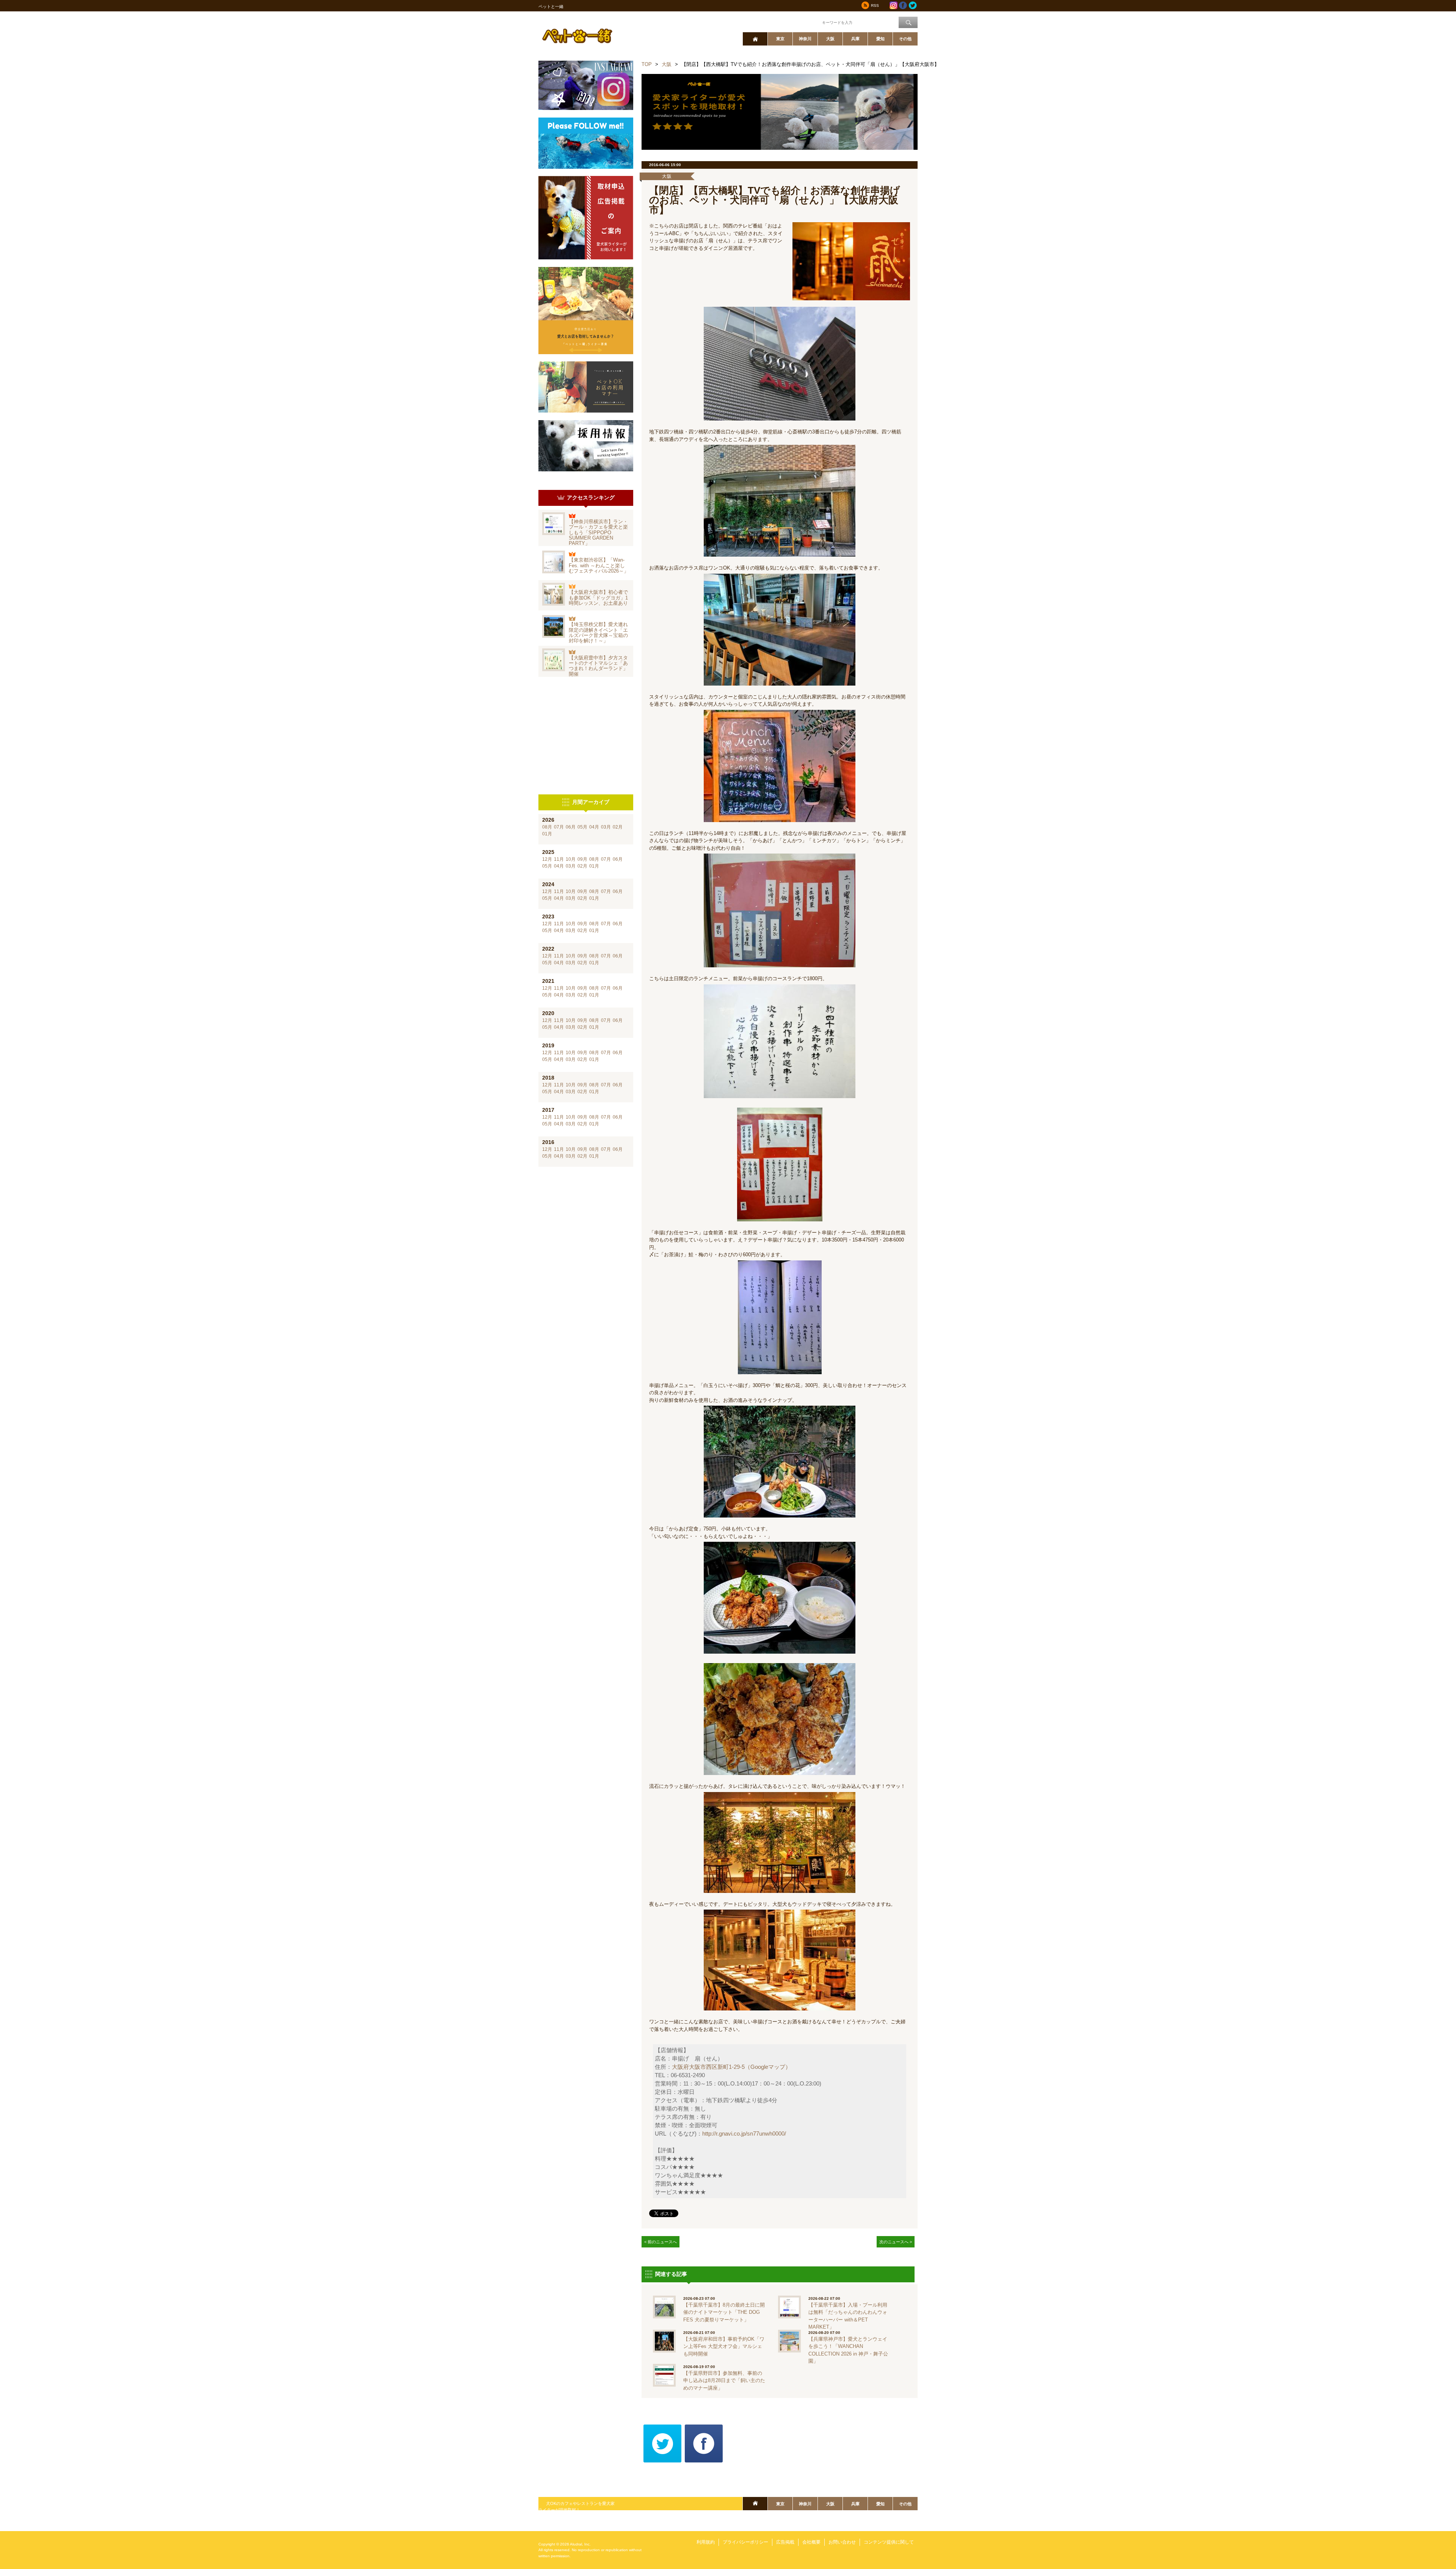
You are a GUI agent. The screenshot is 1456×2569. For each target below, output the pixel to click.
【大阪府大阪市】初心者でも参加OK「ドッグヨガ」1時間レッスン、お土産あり (598, 598)
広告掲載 (785, 2542)
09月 (582, 859)
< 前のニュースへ (661, 2242)
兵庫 (855, 39)
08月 (547, 827)
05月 (582, 827)
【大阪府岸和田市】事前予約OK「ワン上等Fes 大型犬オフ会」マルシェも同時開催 (724, 2346)
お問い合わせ (842, 2542)
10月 (571, 859)
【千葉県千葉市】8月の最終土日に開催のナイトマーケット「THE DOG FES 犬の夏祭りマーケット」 (724, 2312)
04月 (594, 827)
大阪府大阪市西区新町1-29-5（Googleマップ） (731, 2067)
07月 (559, 827)
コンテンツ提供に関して (889, 2542)
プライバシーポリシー (745, 2542)
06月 (571, 827)
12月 (547, 859)
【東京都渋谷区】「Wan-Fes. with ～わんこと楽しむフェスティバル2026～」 (599, 565)
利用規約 (706, 2542)
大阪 (830, 39)
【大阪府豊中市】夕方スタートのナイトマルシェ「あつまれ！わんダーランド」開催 (598, 666)
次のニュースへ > (896, 2242)
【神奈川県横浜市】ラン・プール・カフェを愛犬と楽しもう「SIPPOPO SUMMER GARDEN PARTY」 (598, 532)
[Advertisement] (586, 736)
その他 (905, 39)
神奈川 (805, 39)
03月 (606, 827)
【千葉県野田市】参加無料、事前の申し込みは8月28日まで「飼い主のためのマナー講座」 (724, 2381)
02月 (618, 827)
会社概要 (811, 2542)
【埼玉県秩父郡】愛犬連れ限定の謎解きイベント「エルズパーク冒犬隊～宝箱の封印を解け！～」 (598, 632)
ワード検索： (808, 22)
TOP (647, 64)
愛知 (880, 39)
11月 (559, 859)
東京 (780, 39)
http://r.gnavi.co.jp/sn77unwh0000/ (744, 2134)
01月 (547, 834)
